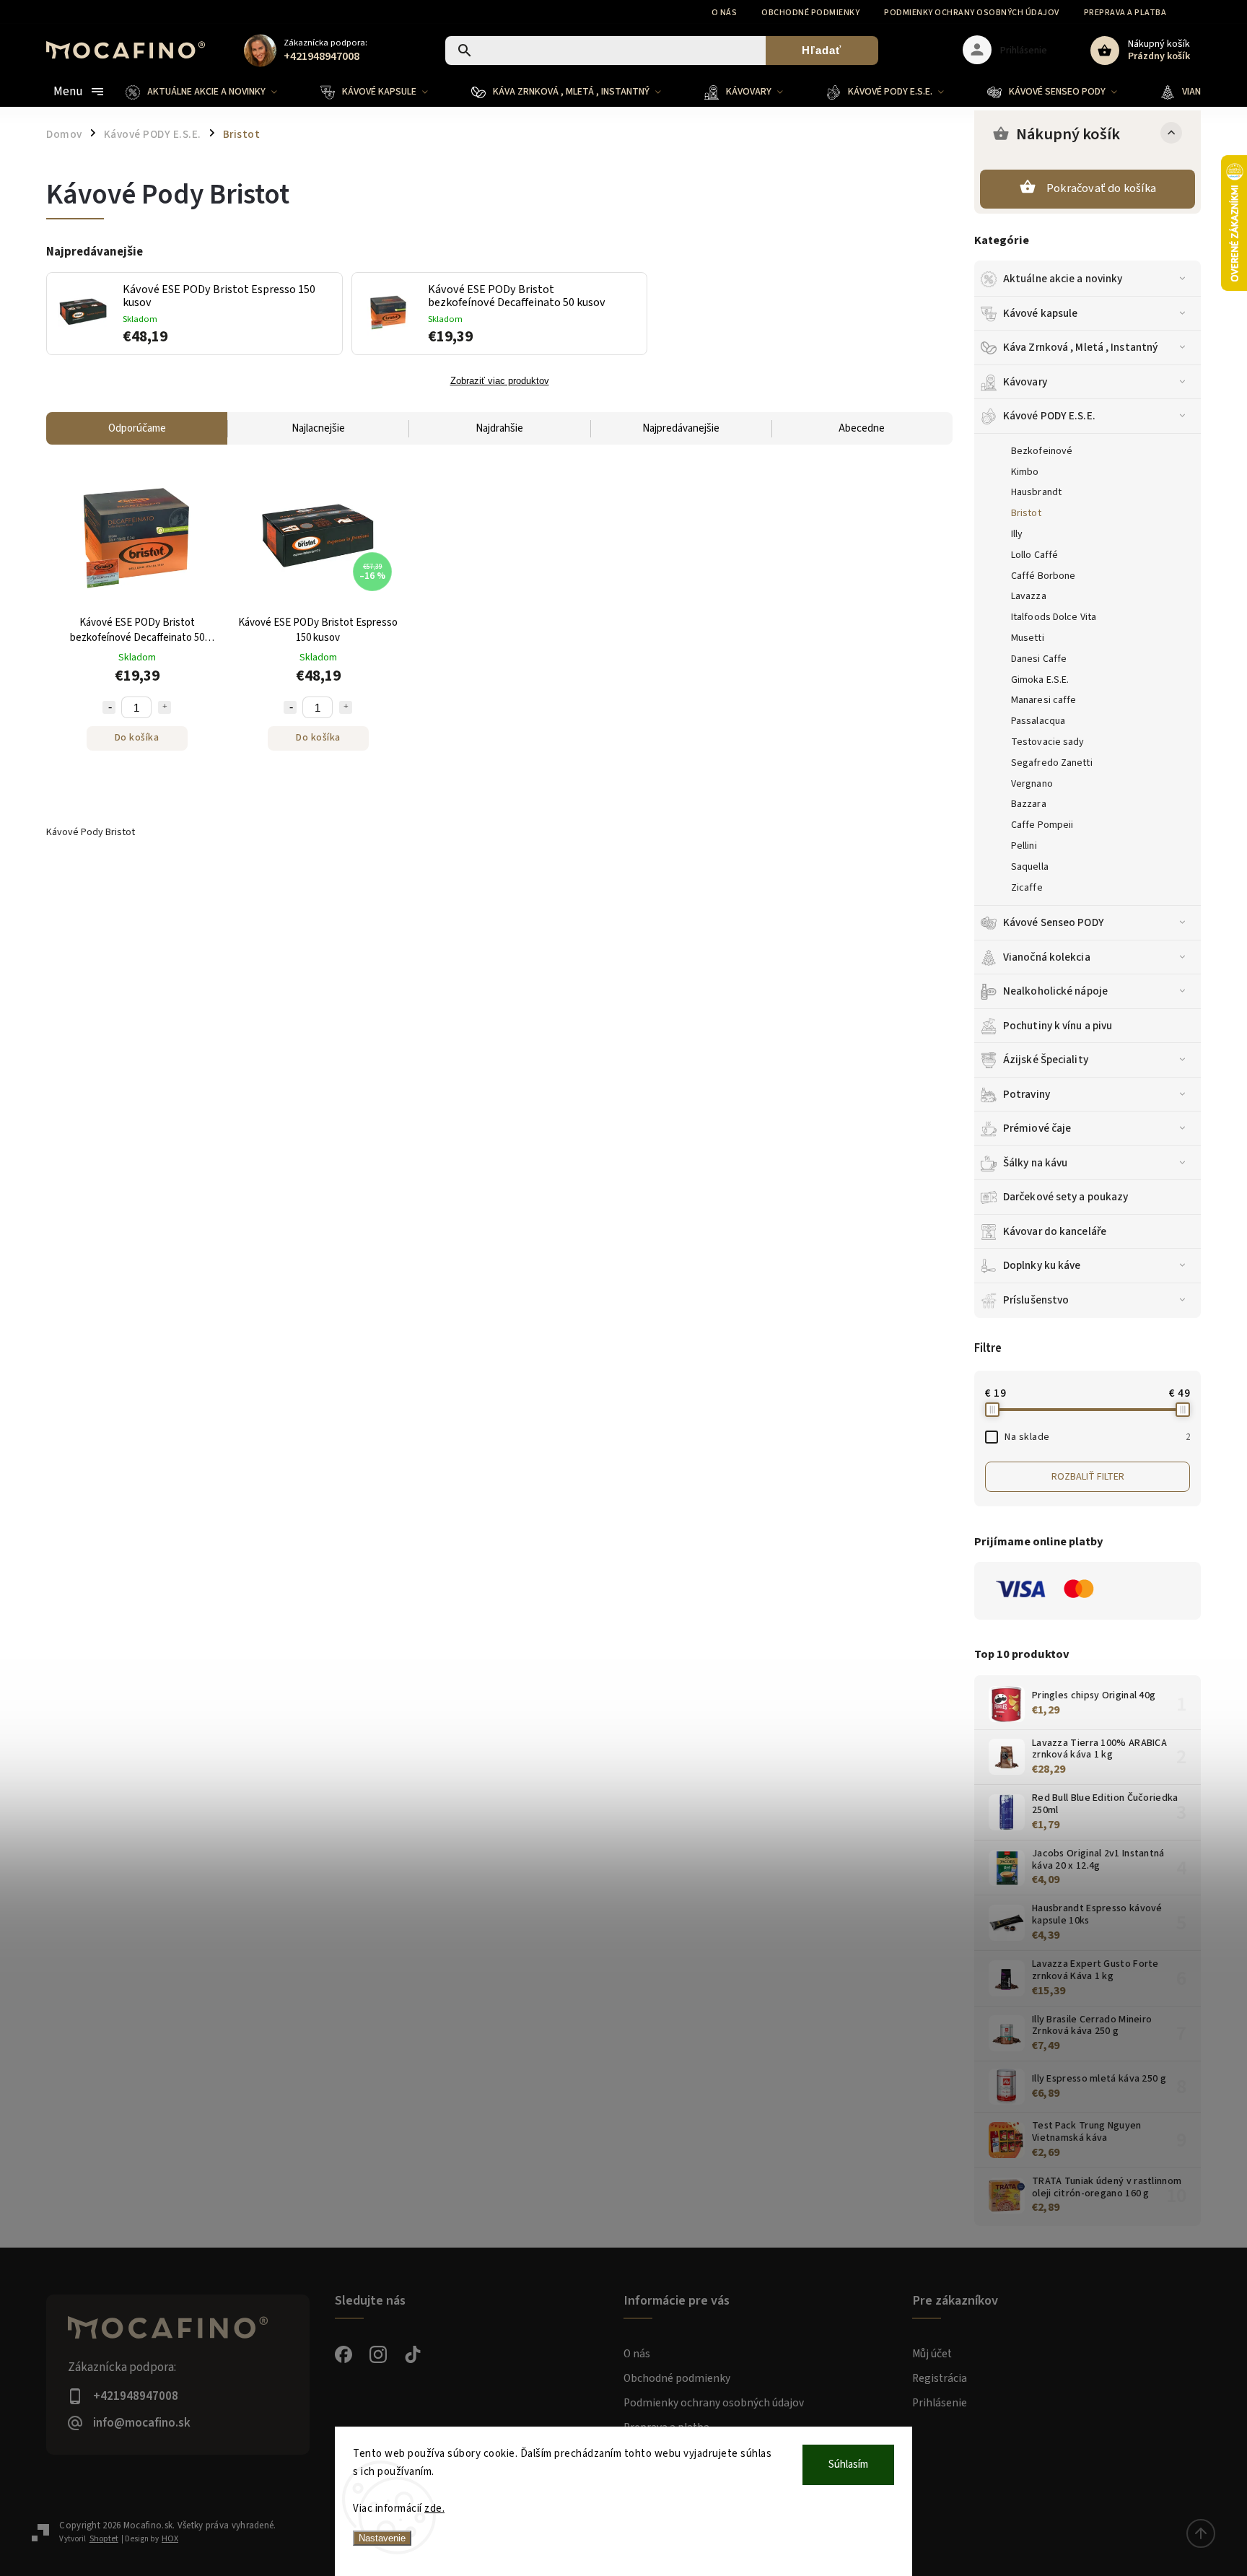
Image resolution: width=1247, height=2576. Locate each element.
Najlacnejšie (318, 428)
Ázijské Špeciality (1046, 1060)
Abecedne (862, 428)
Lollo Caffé (1034, 555)
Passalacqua (1038, 721)
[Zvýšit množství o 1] (165, 707)
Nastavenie (382, 2538)
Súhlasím (848, 2464)
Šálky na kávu (1035, 1163)
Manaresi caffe (1043, 700)
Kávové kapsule (1040, 313)
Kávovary (1025, 382)
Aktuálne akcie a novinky (1063, 279)
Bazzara (1029, 804)
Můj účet (932, 2354)
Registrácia (940, 2378)
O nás (725, 13)
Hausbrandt (1036, 492)
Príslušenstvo (1036, 1300)
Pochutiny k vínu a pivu (1058, 1026)
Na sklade (1097, 1437)
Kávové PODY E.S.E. (1049, 416)
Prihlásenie (940, 2403)
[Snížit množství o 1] (109, 707)
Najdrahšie (499, 428)
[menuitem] (212, 92)
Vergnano (1032, 784)
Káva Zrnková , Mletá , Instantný (1080, 347)
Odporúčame (137, 428)
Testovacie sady (1048, 742)
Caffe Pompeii (1042, 825)
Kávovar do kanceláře (1055, 1231)
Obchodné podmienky (810, 13)
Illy (1017, 534)
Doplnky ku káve (1042, 1265)
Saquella (1030, 867)
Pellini (1024, 846)
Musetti (1028, 638)
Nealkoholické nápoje (1055, 991)
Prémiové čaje (1037, 1128)
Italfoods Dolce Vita (1054, 617)
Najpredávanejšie (681, 428)
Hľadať (822, 50)
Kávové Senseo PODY (1054, 922)
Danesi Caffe (1039, 659)
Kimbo (1025, 472)
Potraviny (1027, 1094)
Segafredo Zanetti (1052, 763)
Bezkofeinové (1042, 451)
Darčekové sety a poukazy (1066, 1197)
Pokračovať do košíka (1101, 188)
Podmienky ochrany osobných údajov (972, 13)
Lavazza (1029, 596)
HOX (170, 2539)
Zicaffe (1027, 888)
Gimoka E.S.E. (1040, 680)
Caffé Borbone (1043, 576)
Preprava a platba (1125, 13)
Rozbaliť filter (1088, 1477)
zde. (434, 2509)
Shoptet (104, 2539)
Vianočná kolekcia (1047, 957)
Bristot (1026, 513)
